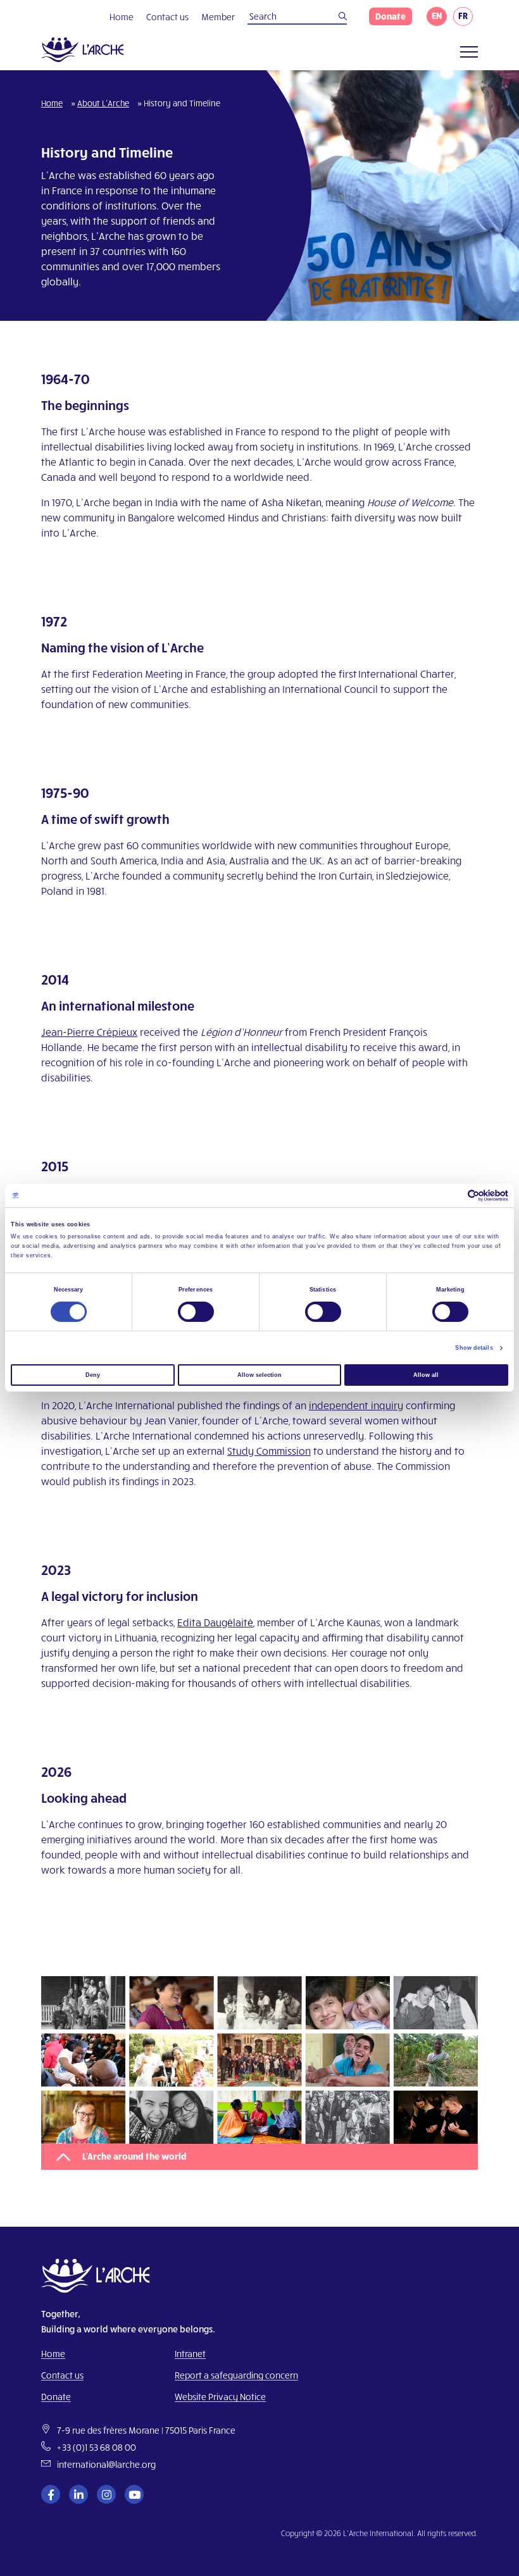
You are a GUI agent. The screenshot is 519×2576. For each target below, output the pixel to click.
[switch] (196, 1312)
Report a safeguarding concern (236, 2375)
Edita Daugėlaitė (215, 1622)
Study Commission (269, 1451)
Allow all (426, 1375)
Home (122, 17)
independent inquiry (356, 1405)
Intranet (190, 2354)
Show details (474, 1348)
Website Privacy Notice (220, 2397)
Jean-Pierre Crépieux (89, 1032)
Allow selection (259, 1375)
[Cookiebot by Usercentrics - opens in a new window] (453, 1196)
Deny (93, 1375)
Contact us (167, 17)
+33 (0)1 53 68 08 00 (97, 2447)
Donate (391, 16)
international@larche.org (106, 2464)
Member (218, 17)
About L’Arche (103, 103)
